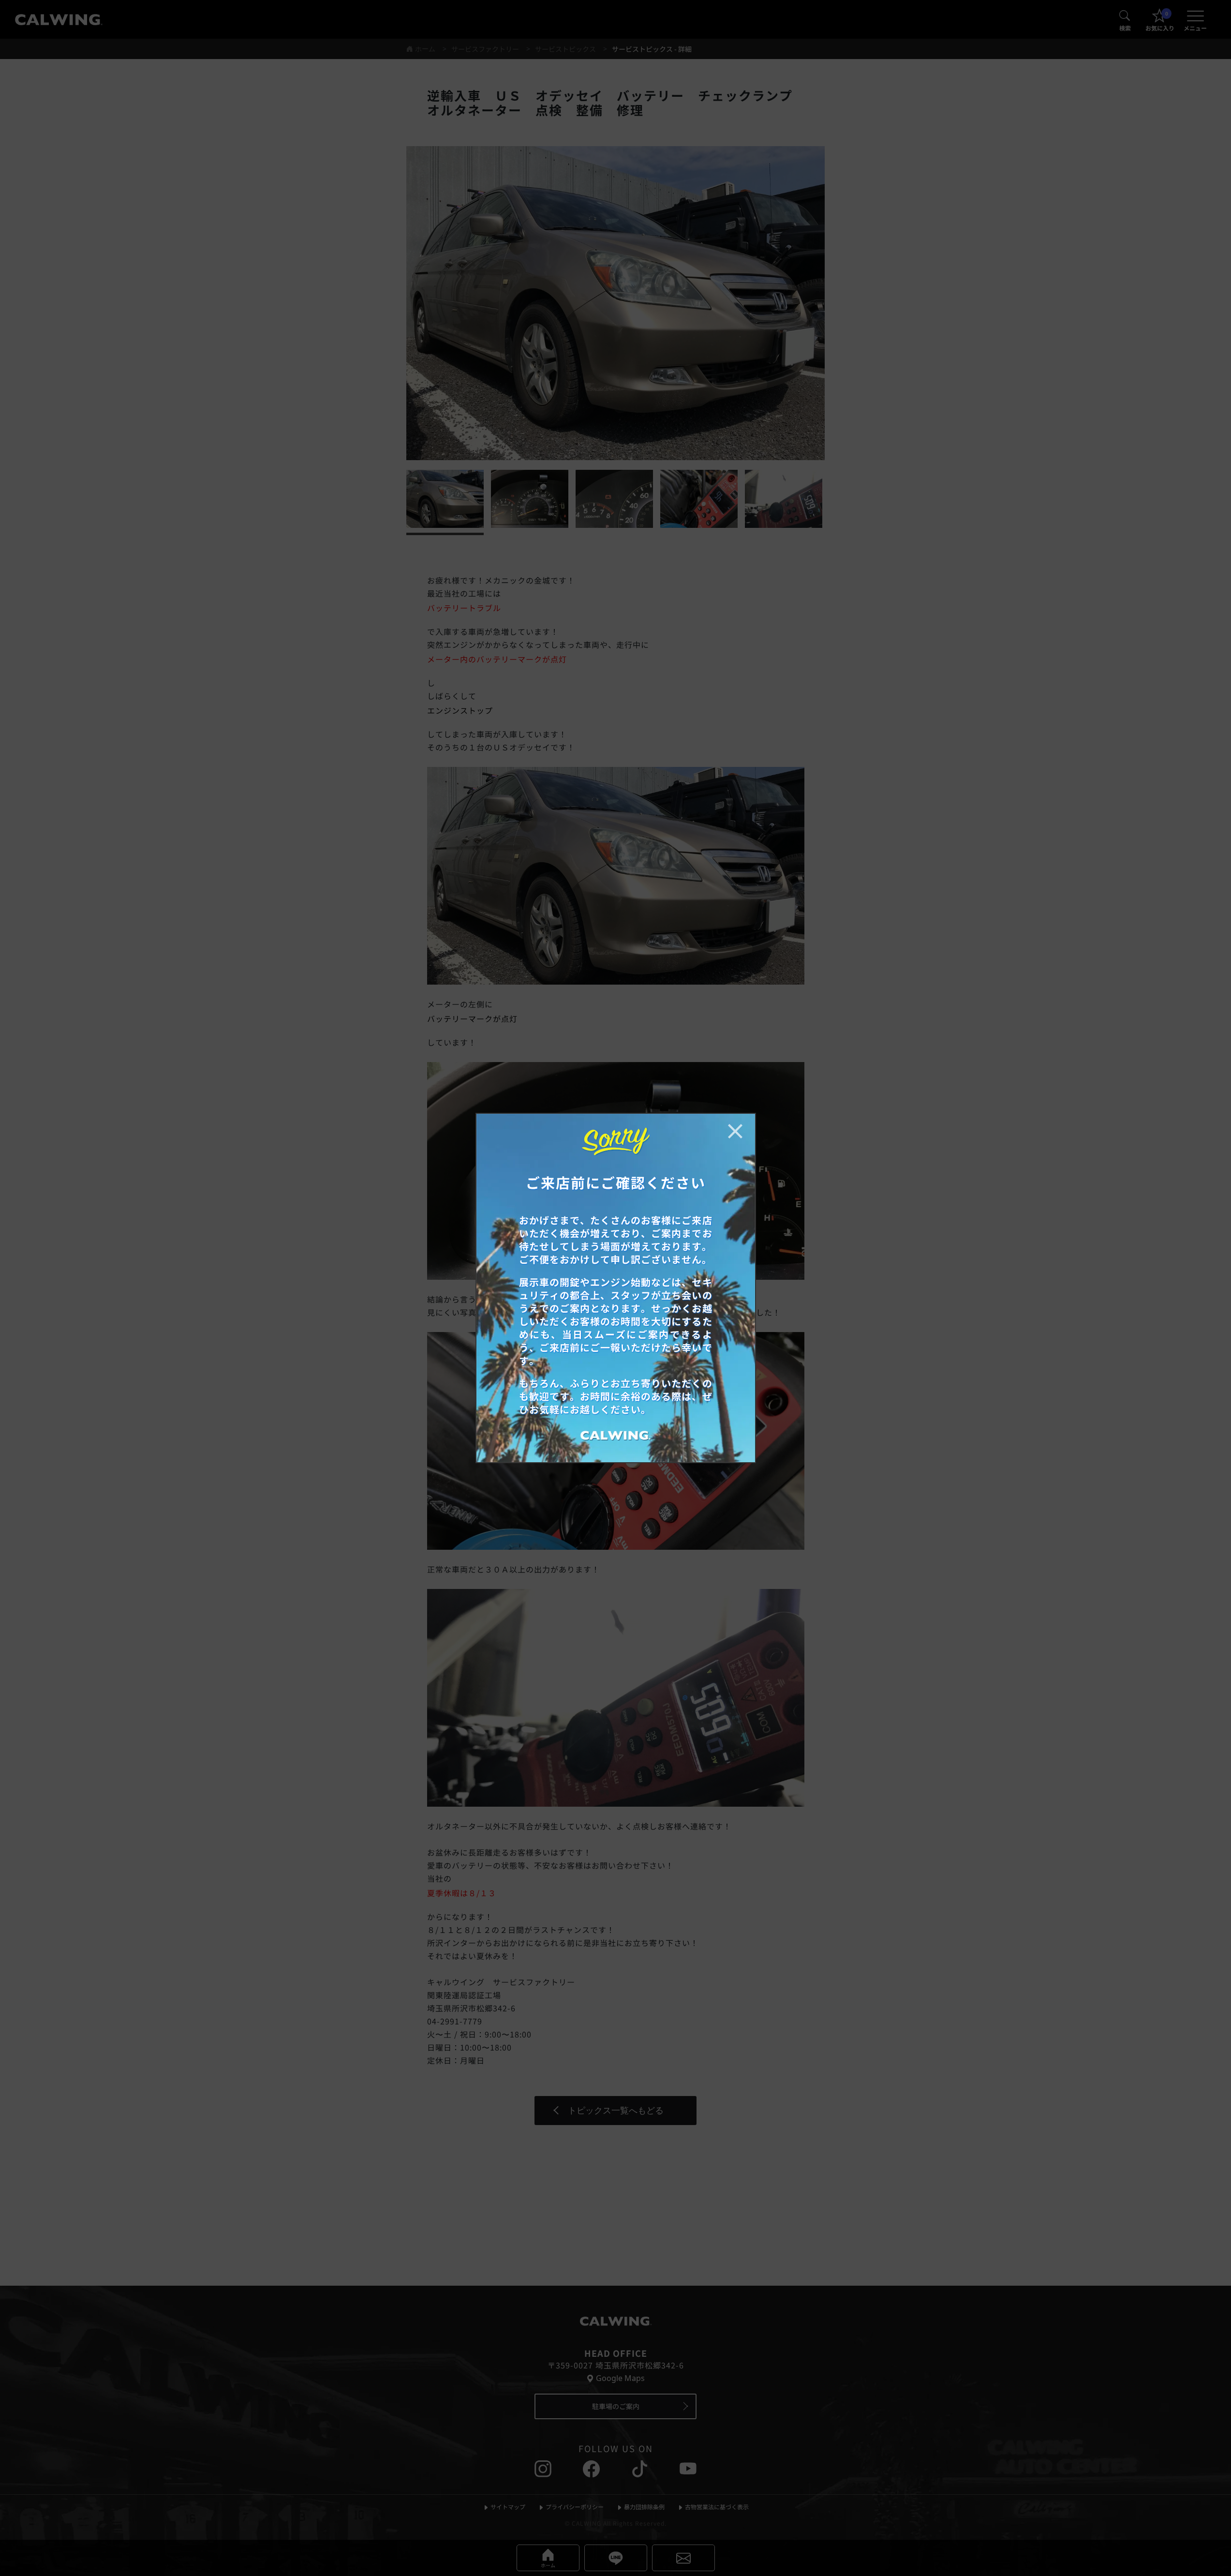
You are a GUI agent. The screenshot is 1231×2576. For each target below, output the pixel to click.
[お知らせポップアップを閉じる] (735, 1131)
